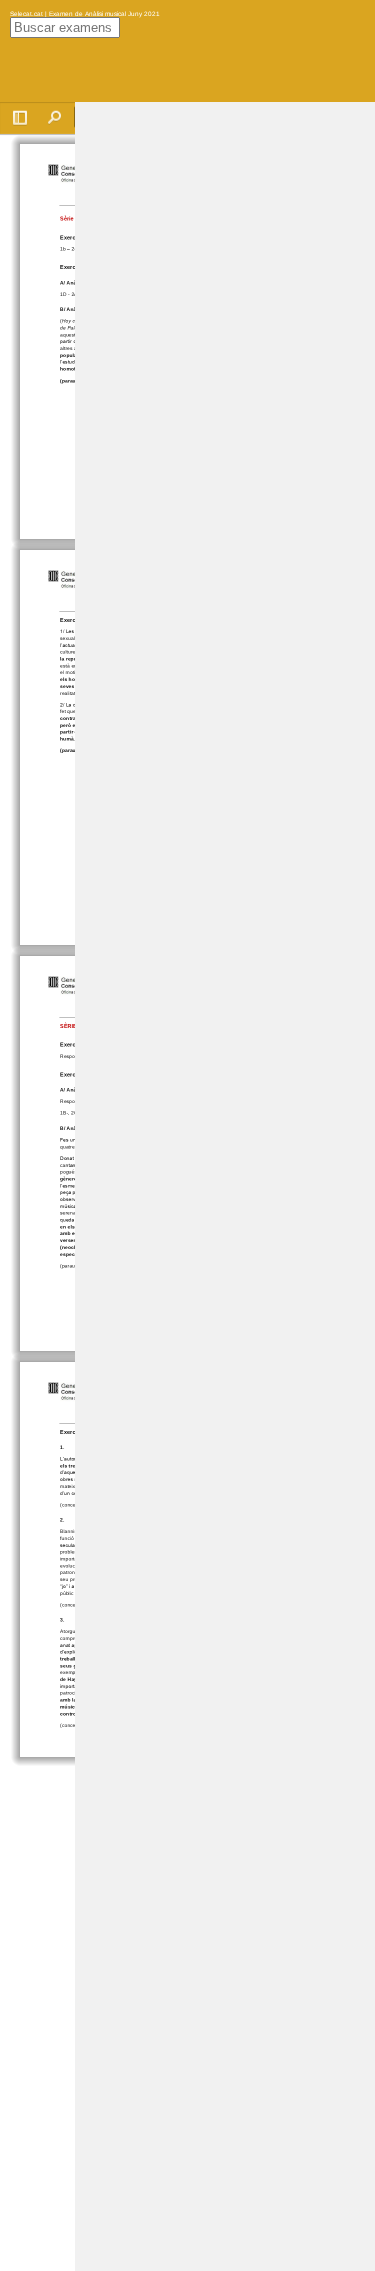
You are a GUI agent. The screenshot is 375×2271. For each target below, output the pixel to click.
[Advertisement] (225, 402)
